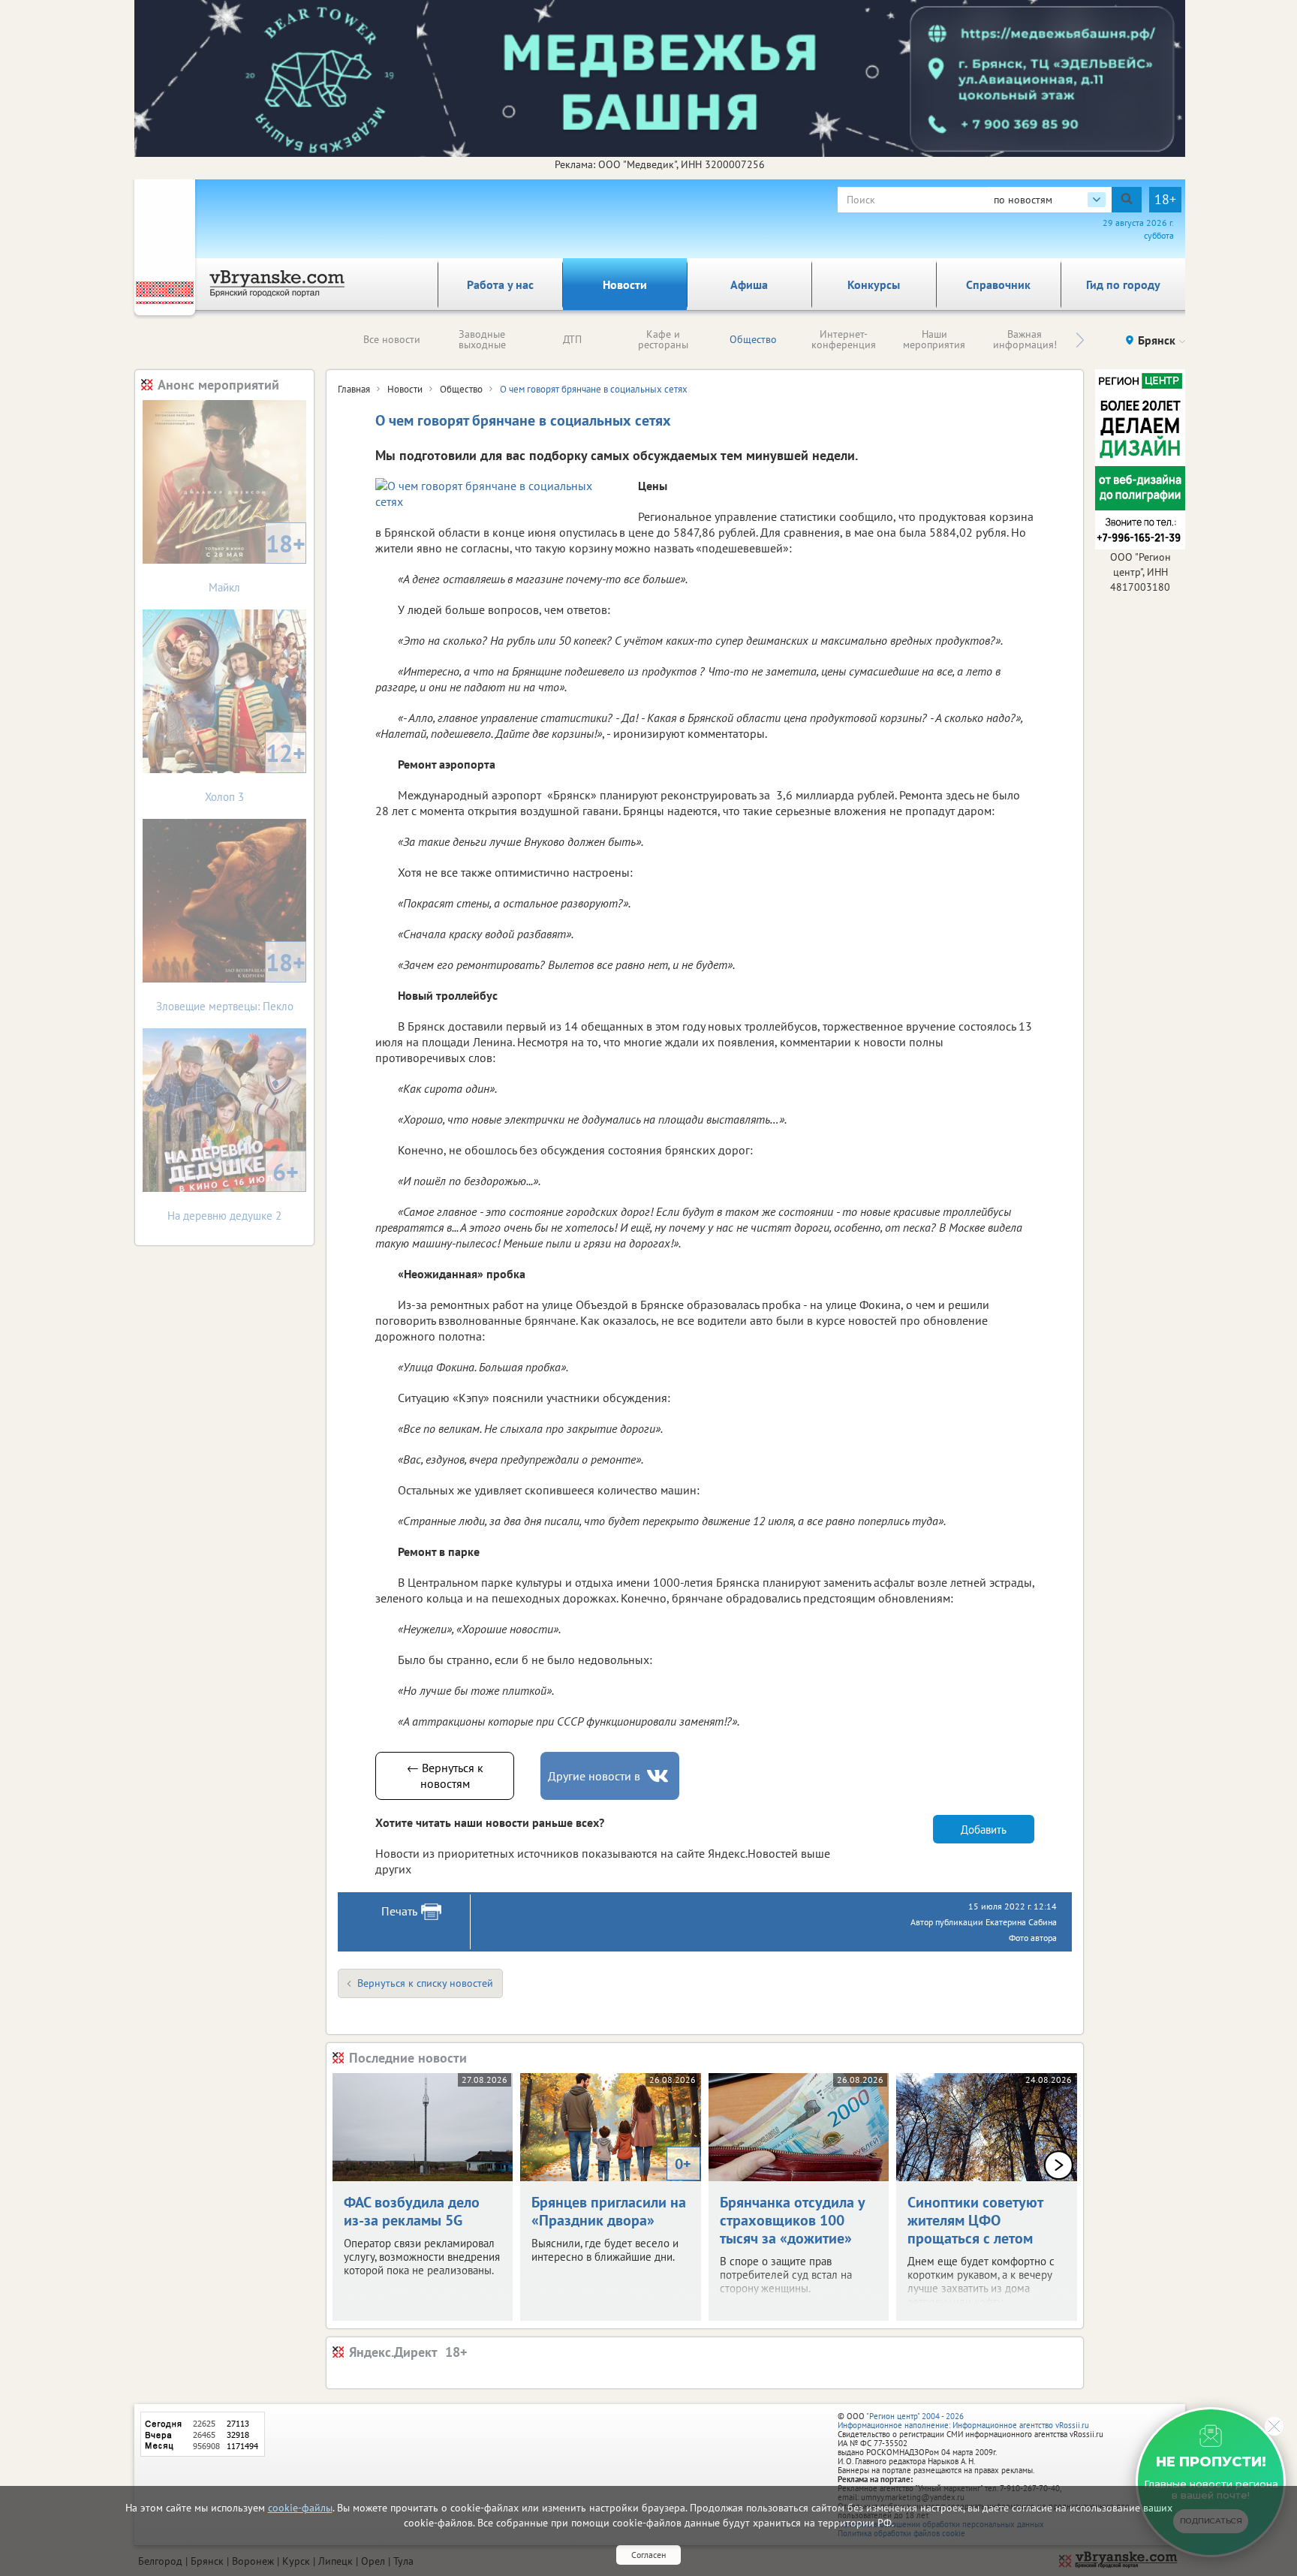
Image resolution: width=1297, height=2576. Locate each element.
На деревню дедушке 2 (233, 1189)
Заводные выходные (482, 339)
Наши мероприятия (934, 339)
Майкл (257, 561)
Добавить (984, 1830)
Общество (753, 339)
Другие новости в (594, 1776)
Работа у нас (500, 284)
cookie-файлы (300, 2508)
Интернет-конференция (844, 339)
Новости (625, 284)
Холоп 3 (255, 770)
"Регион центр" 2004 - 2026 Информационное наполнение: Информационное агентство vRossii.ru (963, 2421)
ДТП (572, 339)
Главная (354, 389)
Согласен (648, 2555)
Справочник (998, 284)
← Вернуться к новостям (445, 1776)
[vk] (659, 1776)
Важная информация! (1025, 339)
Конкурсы (874, 284)
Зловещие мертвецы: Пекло (231, 980)
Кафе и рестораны (663, 339)
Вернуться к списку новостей (425, 1983)
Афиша (749, 284)
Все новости (392, 339)
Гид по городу (1123, 284)
